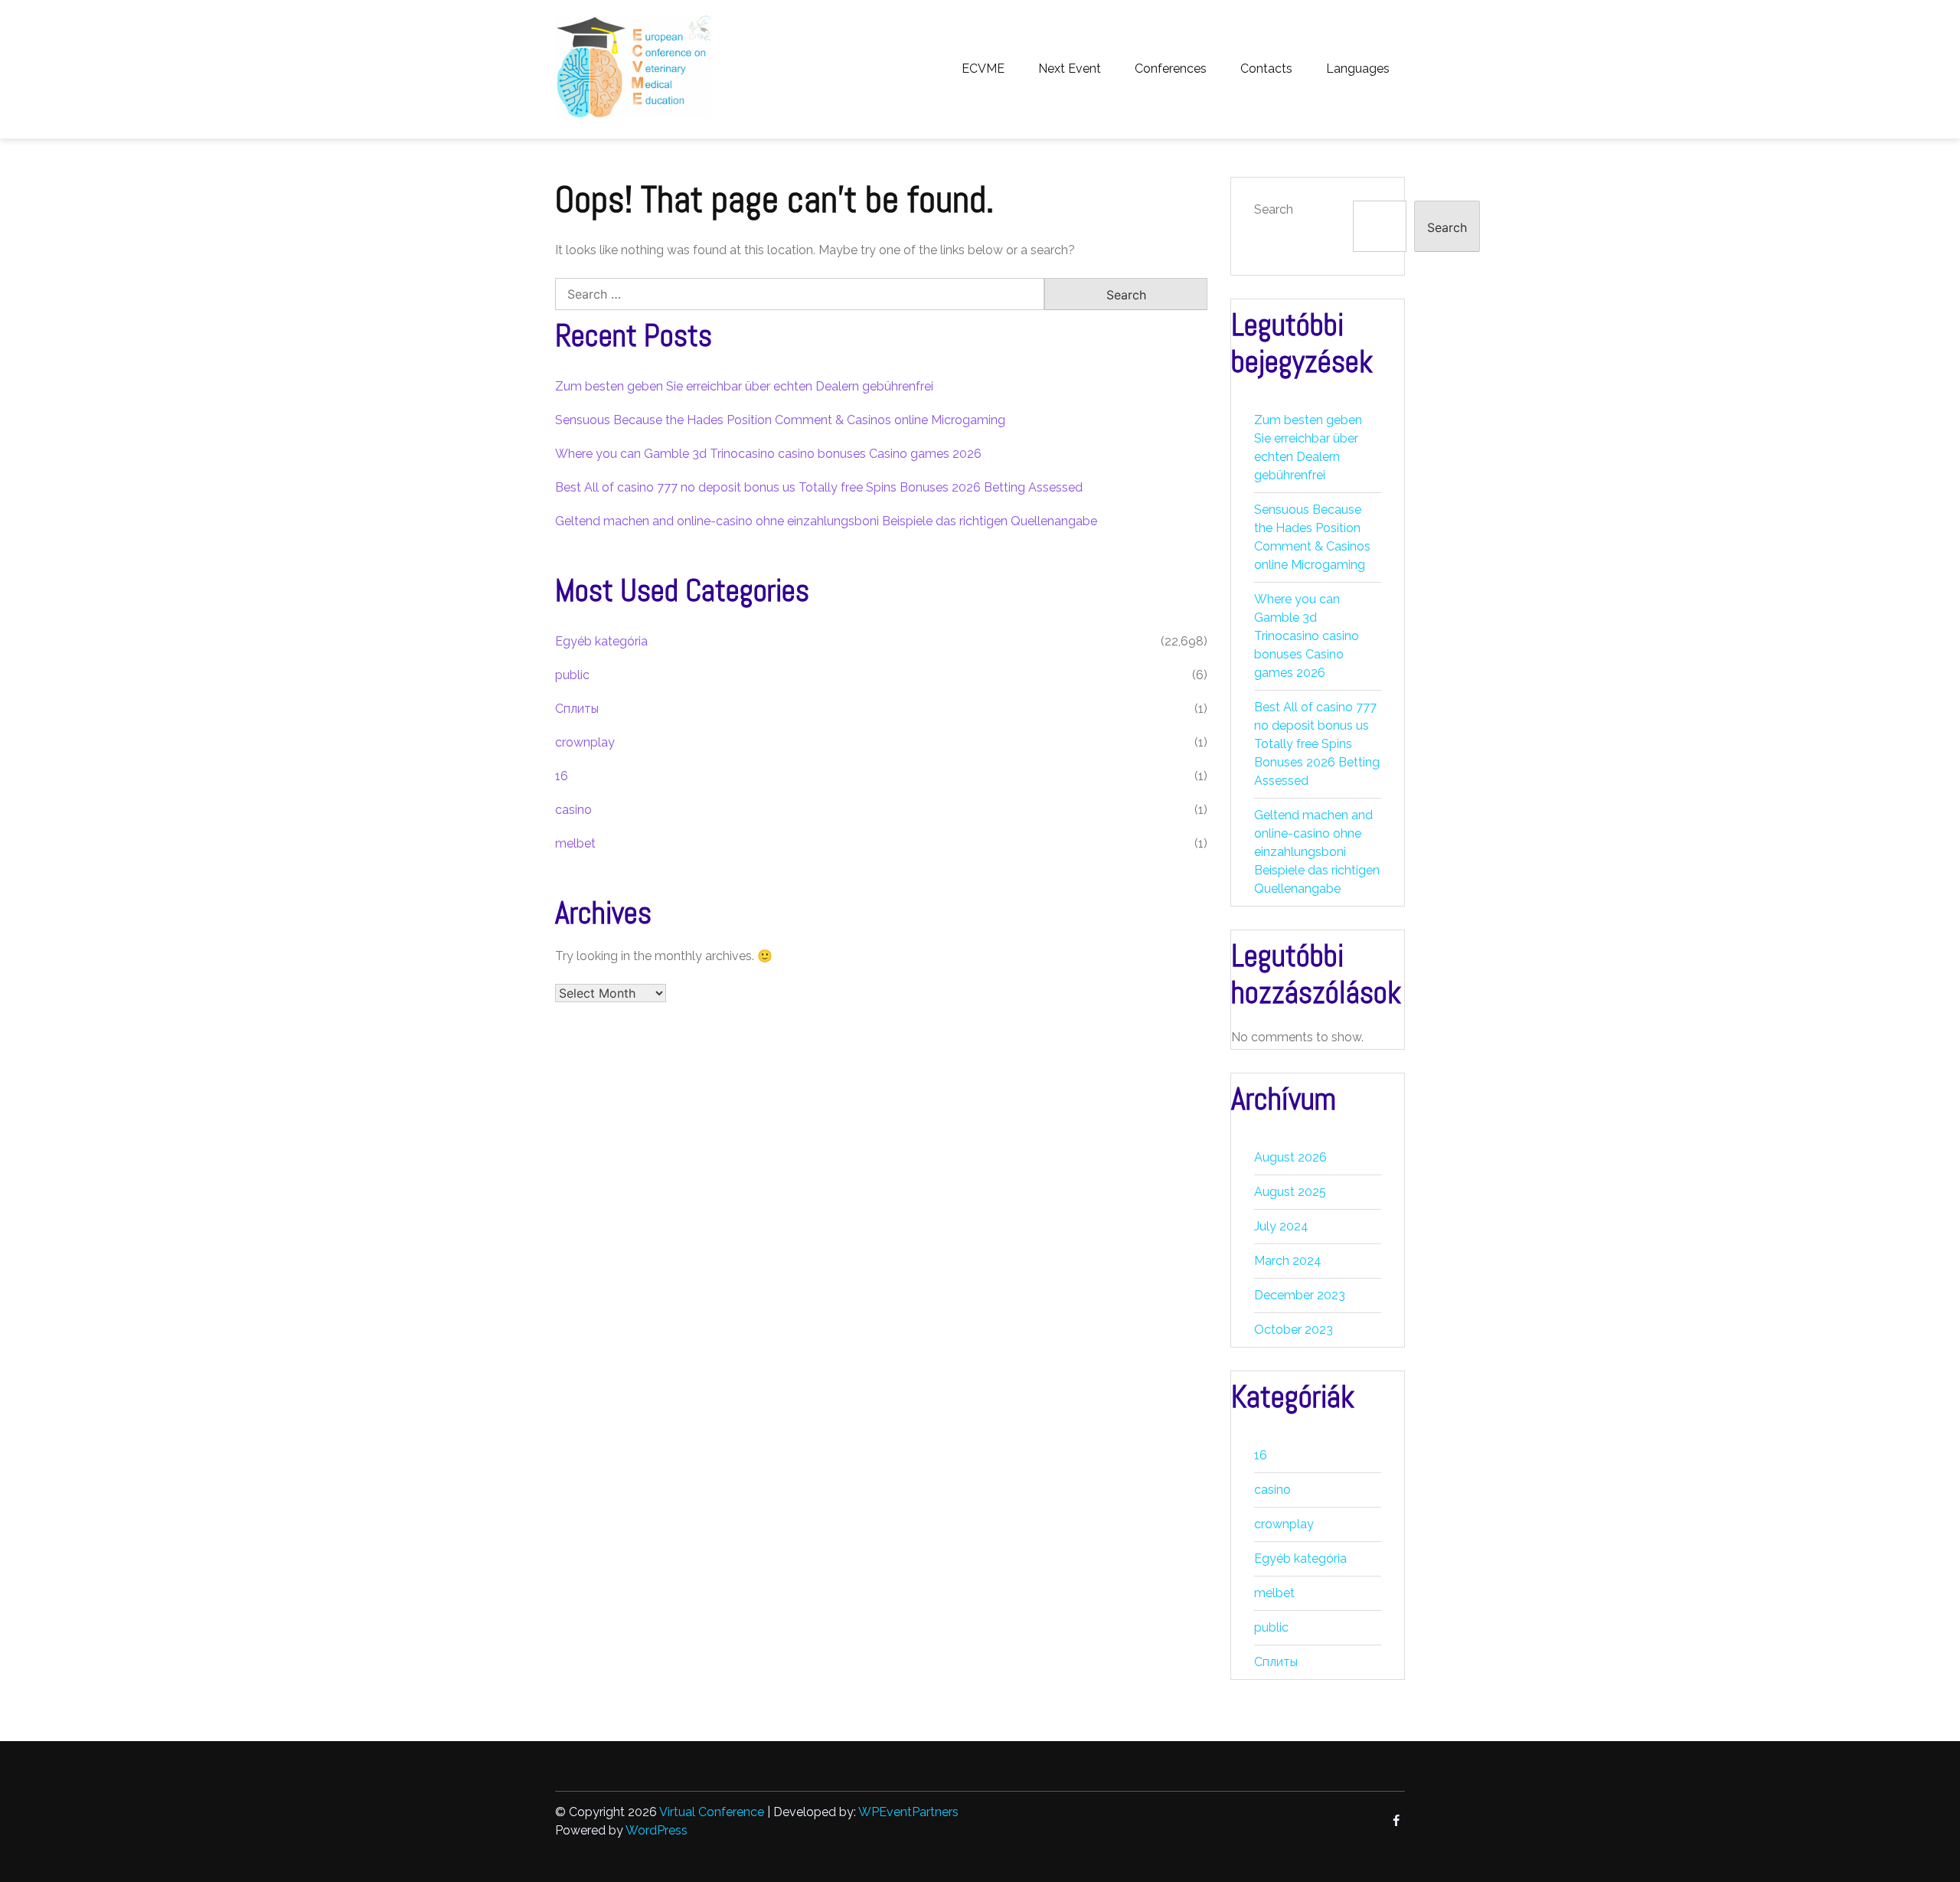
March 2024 (1288, 1261)
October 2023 (1294, 1330)
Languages (1358, 69)
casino (573, 810)
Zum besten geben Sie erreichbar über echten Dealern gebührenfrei (744, 386)
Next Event (1070, 69)
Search (1274, 209)
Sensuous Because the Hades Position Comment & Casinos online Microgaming (780, 420)
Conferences (1171, 69)
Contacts (1266, 69)
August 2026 (1290, 1157)
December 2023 (1300, 1295)
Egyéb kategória (601, 641)
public (572, 675)
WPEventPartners (908, 1812)
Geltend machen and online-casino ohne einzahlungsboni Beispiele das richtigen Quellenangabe (826, 521)
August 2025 (1290, 1192)
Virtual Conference (712, 1812)
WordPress (657, 1830)
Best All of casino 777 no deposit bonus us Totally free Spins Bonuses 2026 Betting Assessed (819, 487)
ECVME (983, 69)
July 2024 (1281, 1226)
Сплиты (577, 709)
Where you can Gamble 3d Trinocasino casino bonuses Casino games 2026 (768, 454)
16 (562, 776)
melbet (575, 843)
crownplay (585, 742)
